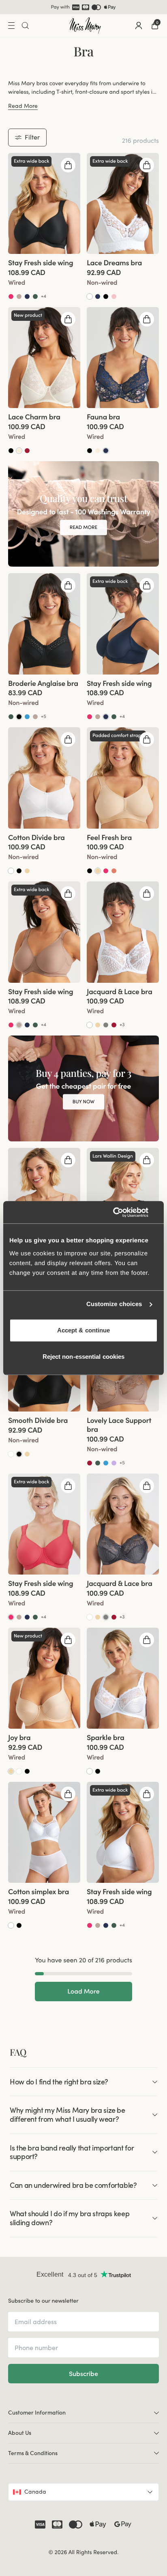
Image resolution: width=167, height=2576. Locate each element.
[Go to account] (139, 26)
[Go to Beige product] (27, 871)
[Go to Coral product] (11, 296)
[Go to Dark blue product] (106, 451)
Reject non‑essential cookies (84, 1357)
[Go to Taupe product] (19, 296)
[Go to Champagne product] (19, 451)
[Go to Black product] (106, 296)
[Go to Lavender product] (114, 1463)
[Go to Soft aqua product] (27, 717)
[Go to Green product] (35, 296)
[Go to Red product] (27, 451)
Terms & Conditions (33, 2453)
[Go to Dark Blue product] (27, 296)
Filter (32, 137)
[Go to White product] (90, 296)
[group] (44, 203)
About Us (20, 2433)
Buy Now (83, 1101)
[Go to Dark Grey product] (106, 1025)
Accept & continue (84, 1330)
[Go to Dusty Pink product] (114, 296)
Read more (83, 527)
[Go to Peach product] (114, 871)
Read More (23, 106)
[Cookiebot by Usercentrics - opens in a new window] (122, 1212)
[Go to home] (85, 26)
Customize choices (114, 1304)
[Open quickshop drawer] (68, 165)
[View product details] (44, 277)
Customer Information (37, 2413)
